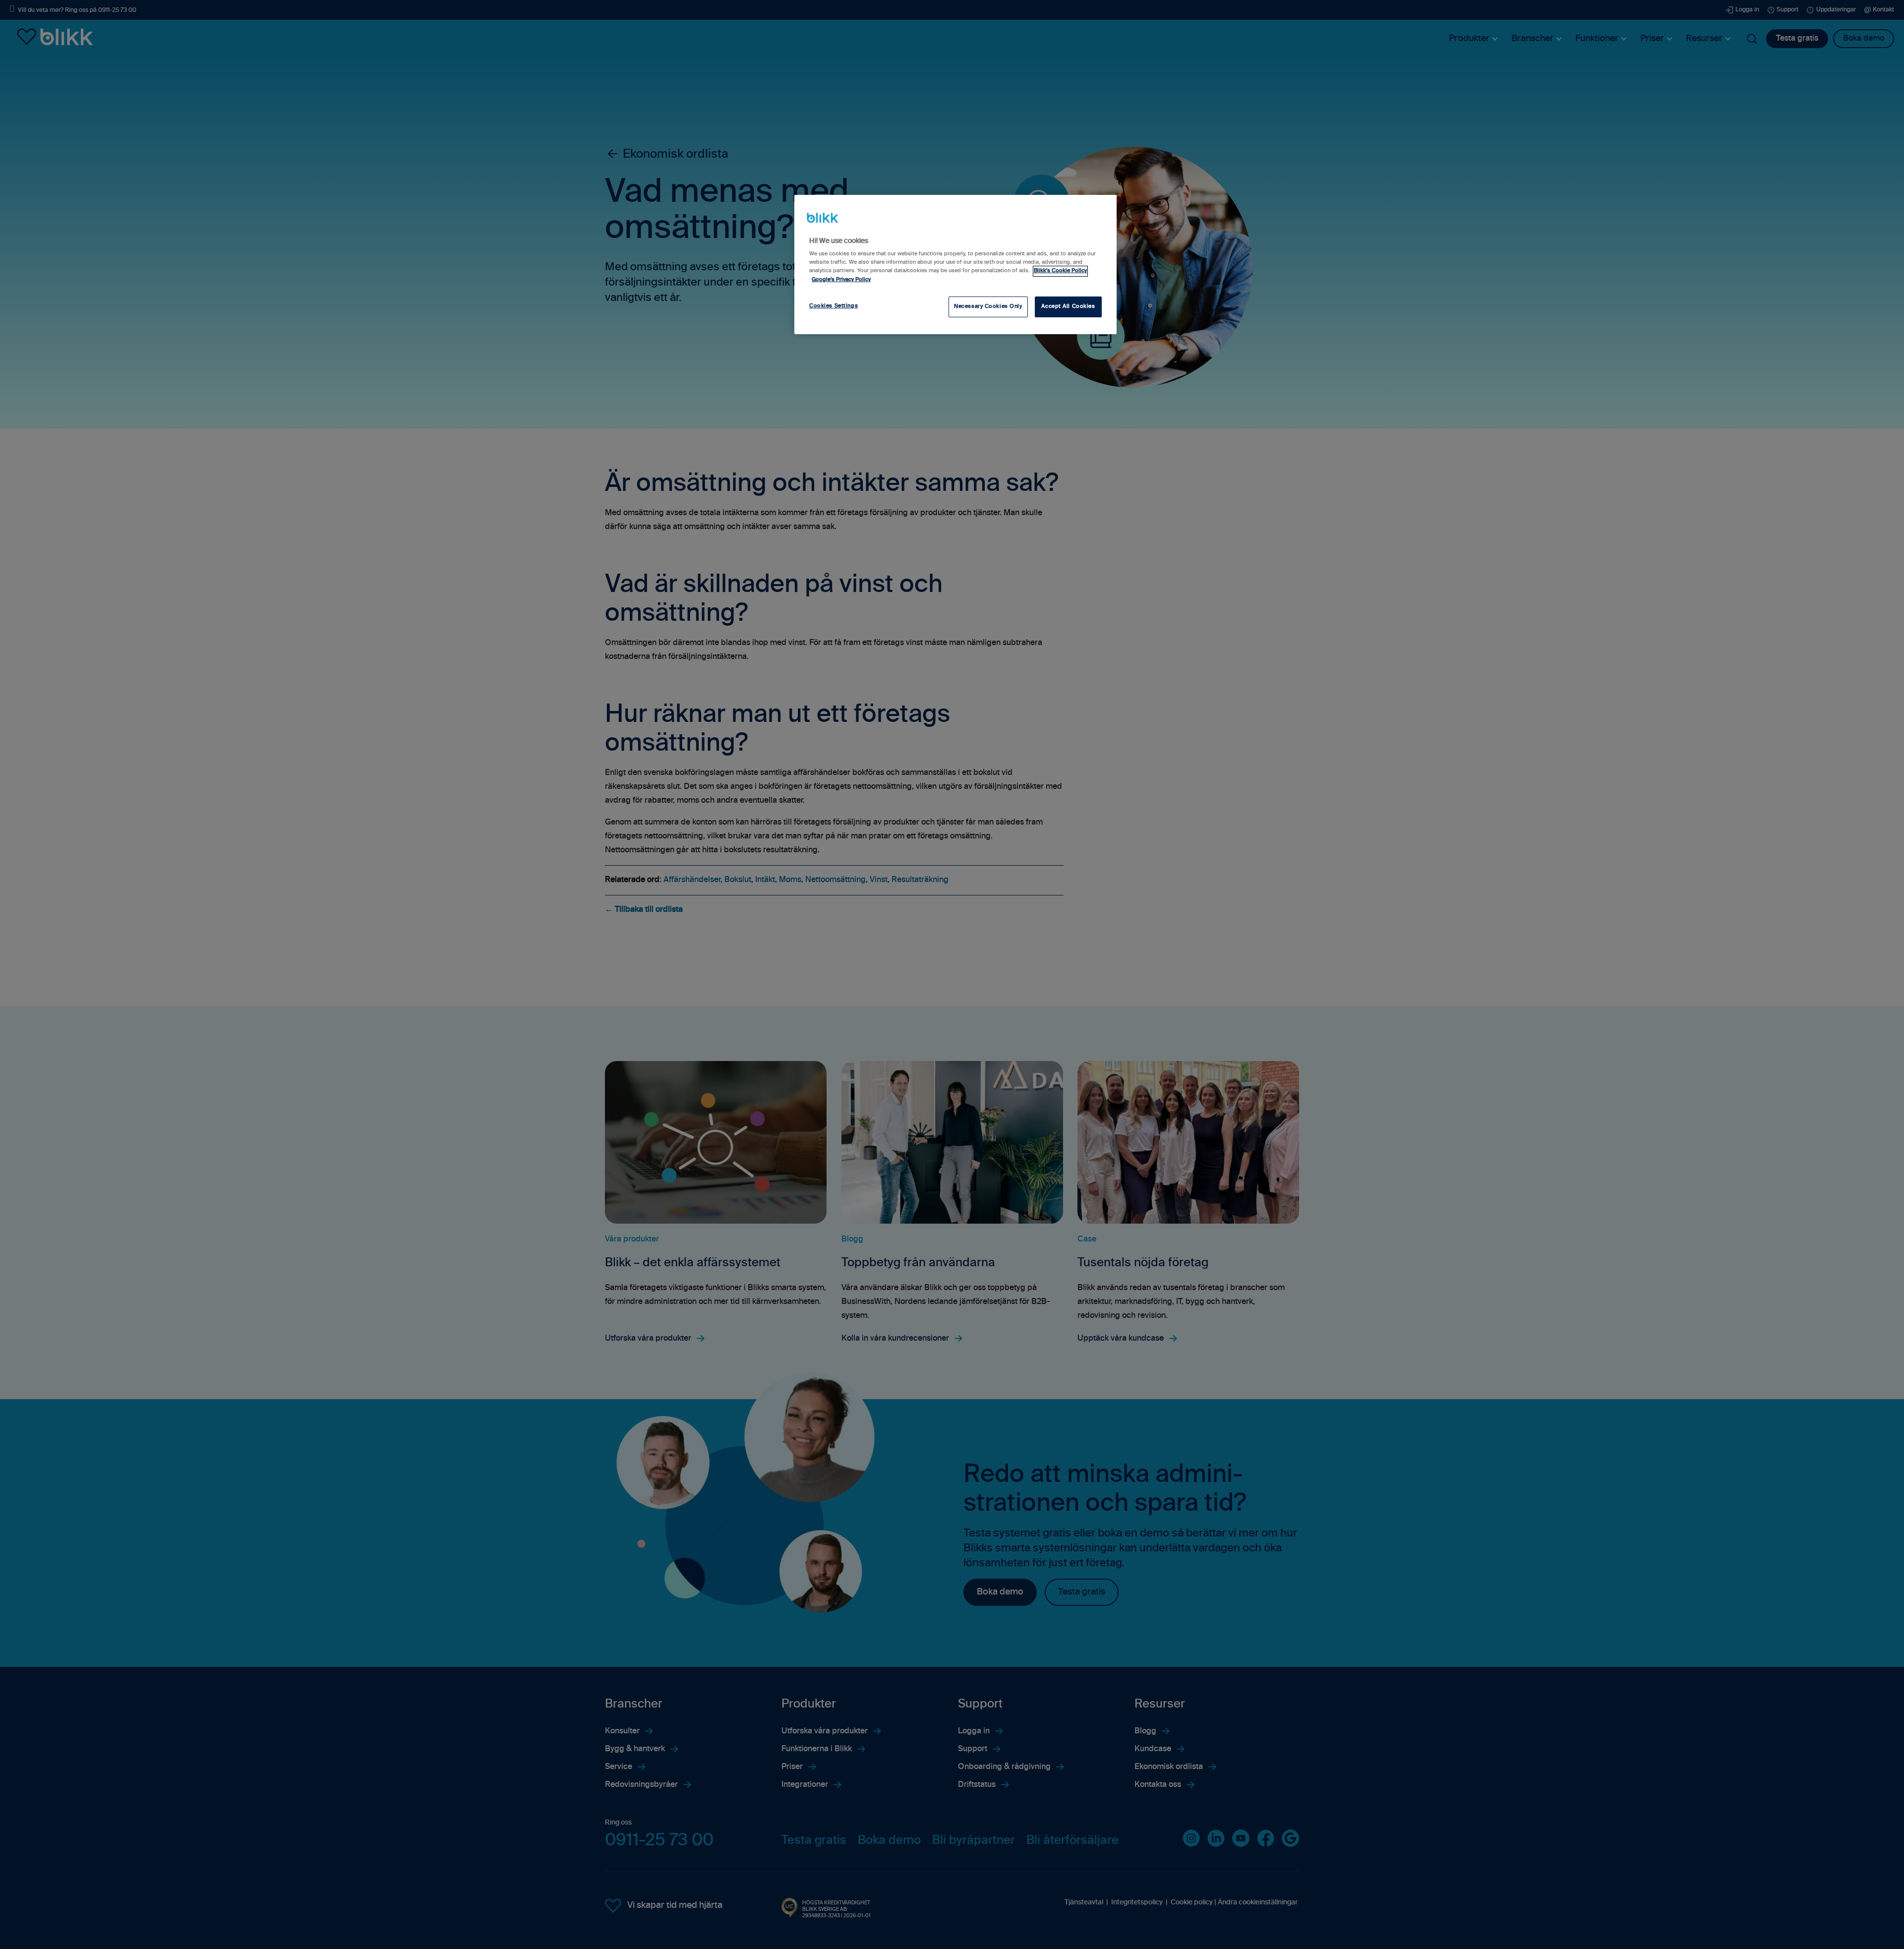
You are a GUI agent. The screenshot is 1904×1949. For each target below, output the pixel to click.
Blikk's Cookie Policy (1060, 271)
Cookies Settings (833, 306)
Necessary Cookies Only (988, 306)
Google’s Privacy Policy (841, 280)
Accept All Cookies (1068, 306)
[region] (955, 264)
